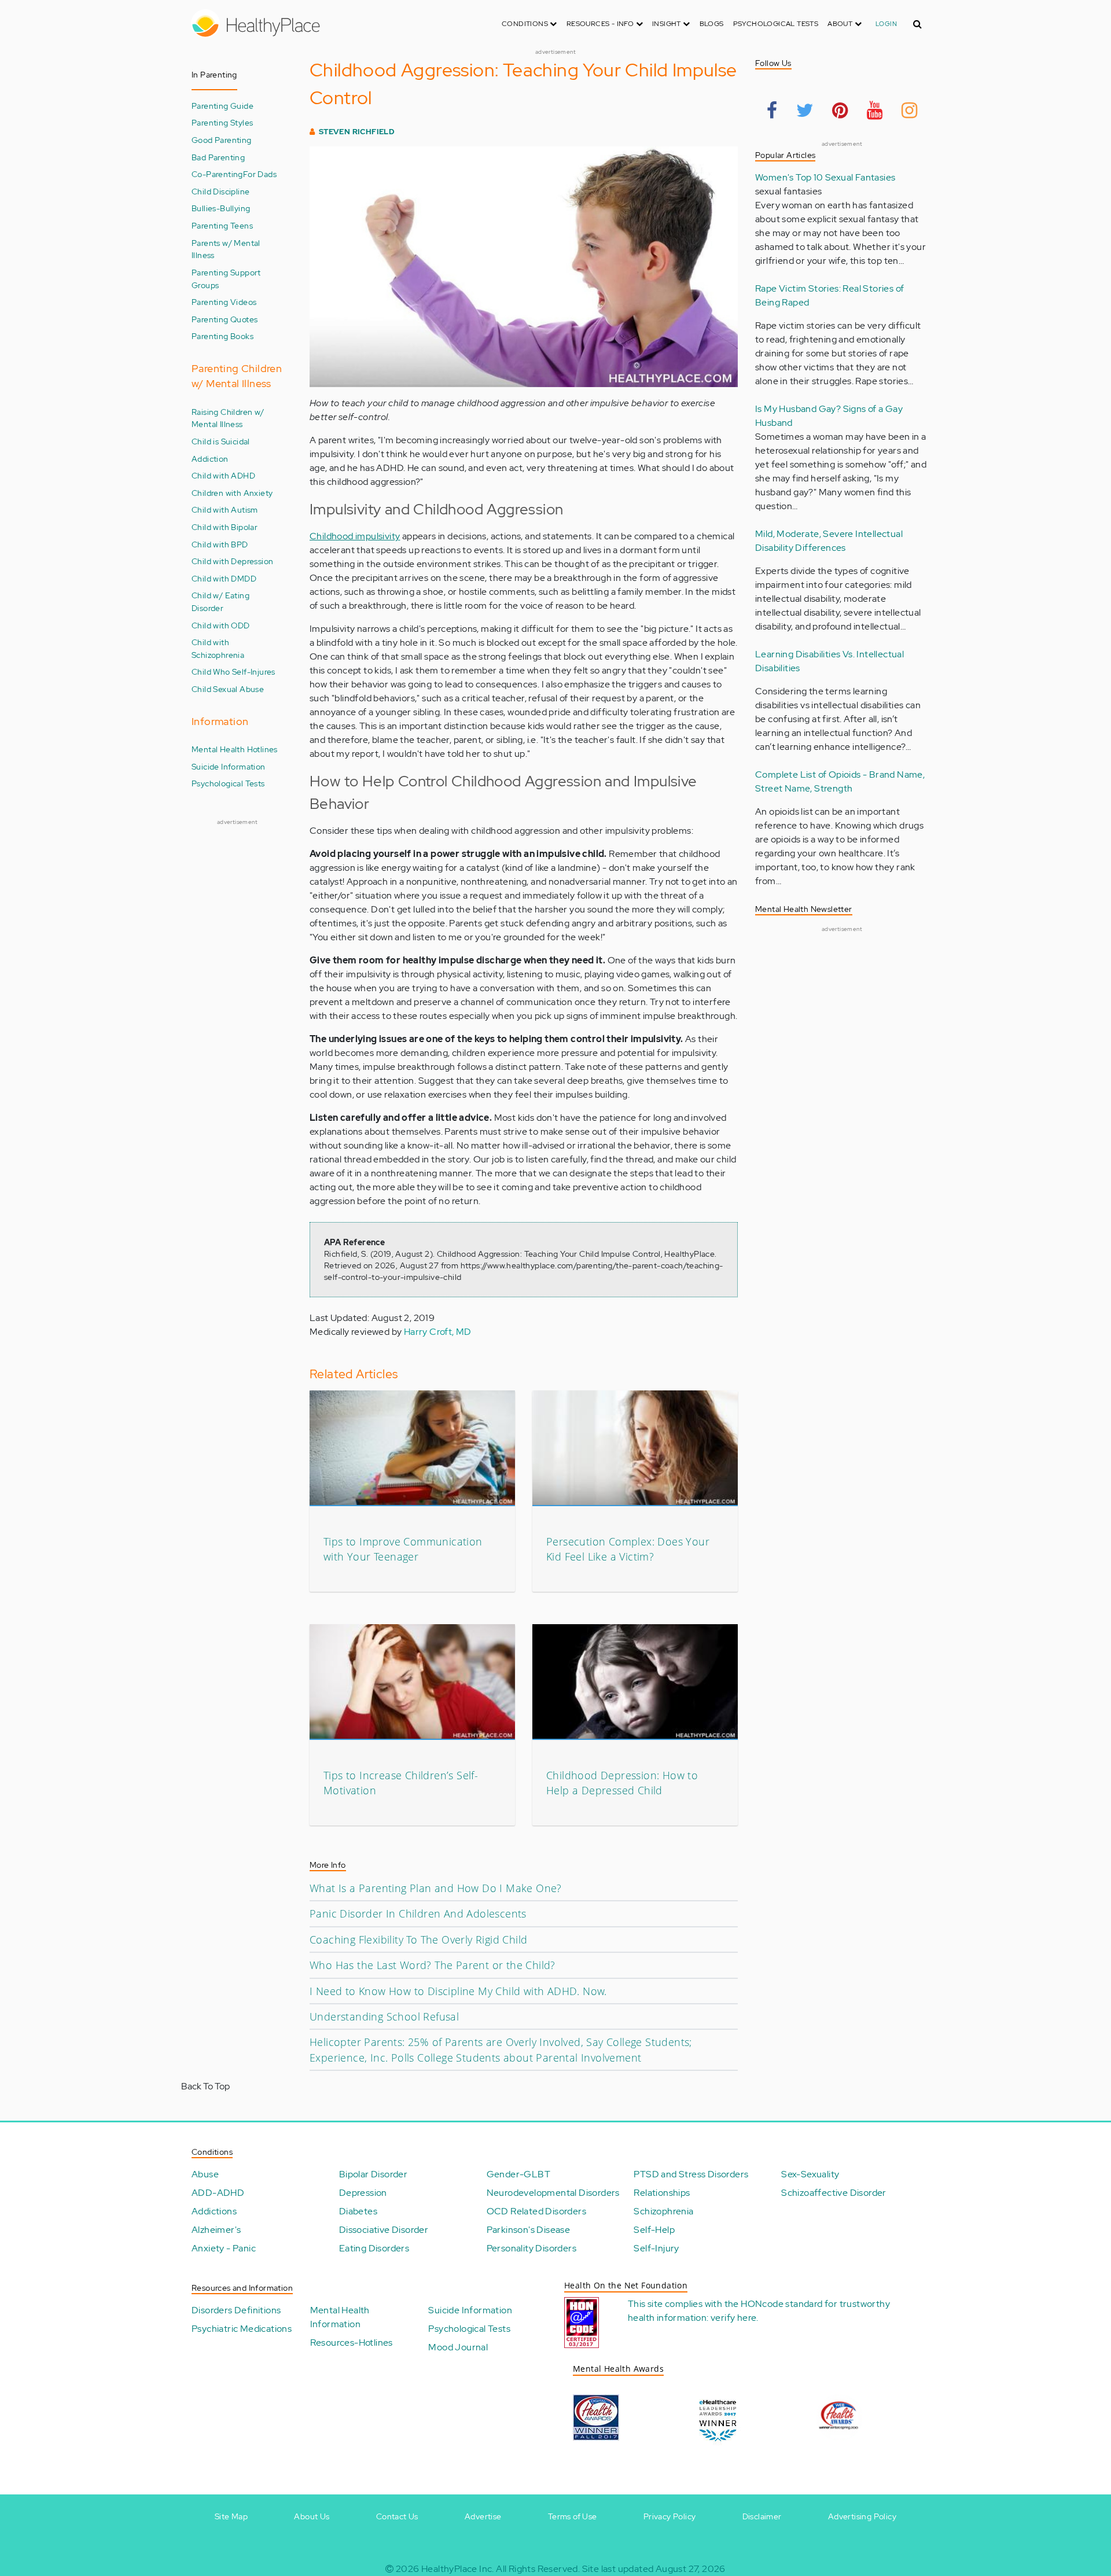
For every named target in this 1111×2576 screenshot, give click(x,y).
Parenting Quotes (225, 319)
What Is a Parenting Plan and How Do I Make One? (436, 1888)
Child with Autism (225, 509)
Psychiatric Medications (242, 2329)
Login (886, 24)
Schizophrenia (663, 2211)
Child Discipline (220, 191)
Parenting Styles (222, 122)
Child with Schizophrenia (218, 648)
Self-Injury (656, 2248)
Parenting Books (222, 336)
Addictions (214, 2211)
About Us (312, 2516)
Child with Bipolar (225, 527)
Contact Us (397, 2516)
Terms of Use (573, 2516)
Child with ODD (221, 625)
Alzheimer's (216, 2230)
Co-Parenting (217, 174)
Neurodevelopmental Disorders (553, 2193)
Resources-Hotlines (352, 2343)
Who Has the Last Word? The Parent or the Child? (433, 1965)
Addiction (210, 459)
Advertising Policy (862, 2516)
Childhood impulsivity (355, 536)
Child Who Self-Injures (233, 671)
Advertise (483, 2516)
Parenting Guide (222, 106)
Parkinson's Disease (529, 2230)
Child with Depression (232, 561)
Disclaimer (762, 2516)
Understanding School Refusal (384, 2016)
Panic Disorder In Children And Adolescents (418, 1913)
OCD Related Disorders (536, 2211)
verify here (733, 2318)
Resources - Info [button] (601, 24)
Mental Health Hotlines (235, 749)
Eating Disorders (374, 2248)
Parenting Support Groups (226, 279)
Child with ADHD (223, 475)
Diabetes (358, 2211)
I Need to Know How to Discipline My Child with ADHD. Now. (458, 1991)
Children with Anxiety (232, 493)
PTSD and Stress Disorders (691, 2174)
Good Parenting (222, 140)
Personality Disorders (531, 2248)
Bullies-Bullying (221, 208)
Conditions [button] (526, 24)
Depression (363, 2193)
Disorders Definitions (236, 2310)
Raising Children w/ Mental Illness (228, 418)
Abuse (205, 2174)
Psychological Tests (776, 24)
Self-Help (654, 2230)
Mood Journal (458, 2347)
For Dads (260, 174)
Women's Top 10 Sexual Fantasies (825, 177)
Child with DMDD (224, 578)
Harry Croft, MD (438, 1332)
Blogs (712, 24)
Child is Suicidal (221, 441)
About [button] (841, 24)
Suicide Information (229, 766)
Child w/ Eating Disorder (220, 601)
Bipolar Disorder (373, 2174)
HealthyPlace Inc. (458, 2569)
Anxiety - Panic (224, 2248)
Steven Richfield (357, 132)
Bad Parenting (218, 157)
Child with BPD (220, 544)
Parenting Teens (222, 225)
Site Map (231, 2516)
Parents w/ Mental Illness (226, 249)
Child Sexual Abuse (228, 689)
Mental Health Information (340, 2317)
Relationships (662, 2193)
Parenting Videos (224, 302)
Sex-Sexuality (810, 2174)
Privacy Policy (670, 2516)
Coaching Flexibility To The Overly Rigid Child (418, 1940)
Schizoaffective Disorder (834, 2193)
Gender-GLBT (518, 2174)
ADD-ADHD (218, 2193)
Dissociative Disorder (384, 2230)
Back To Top (205, 2086)
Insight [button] (667, 24)
